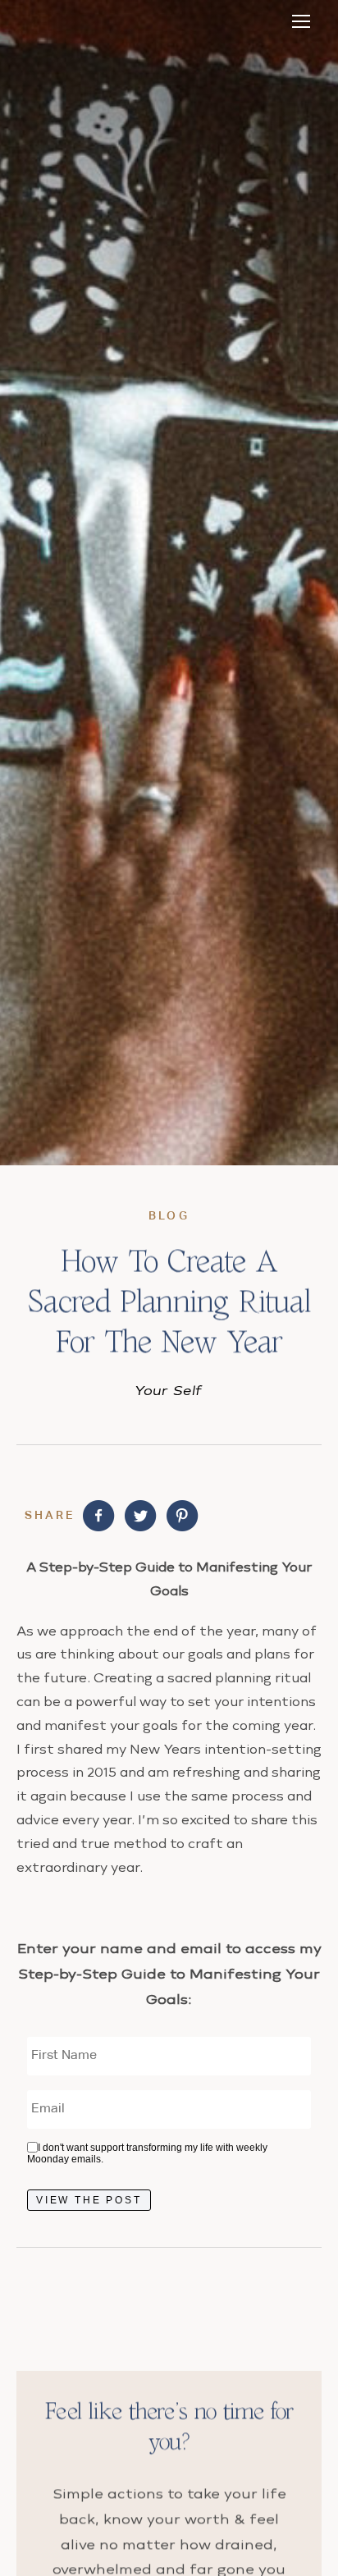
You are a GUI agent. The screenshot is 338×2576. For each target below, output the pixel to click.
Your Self (169, 1390)
